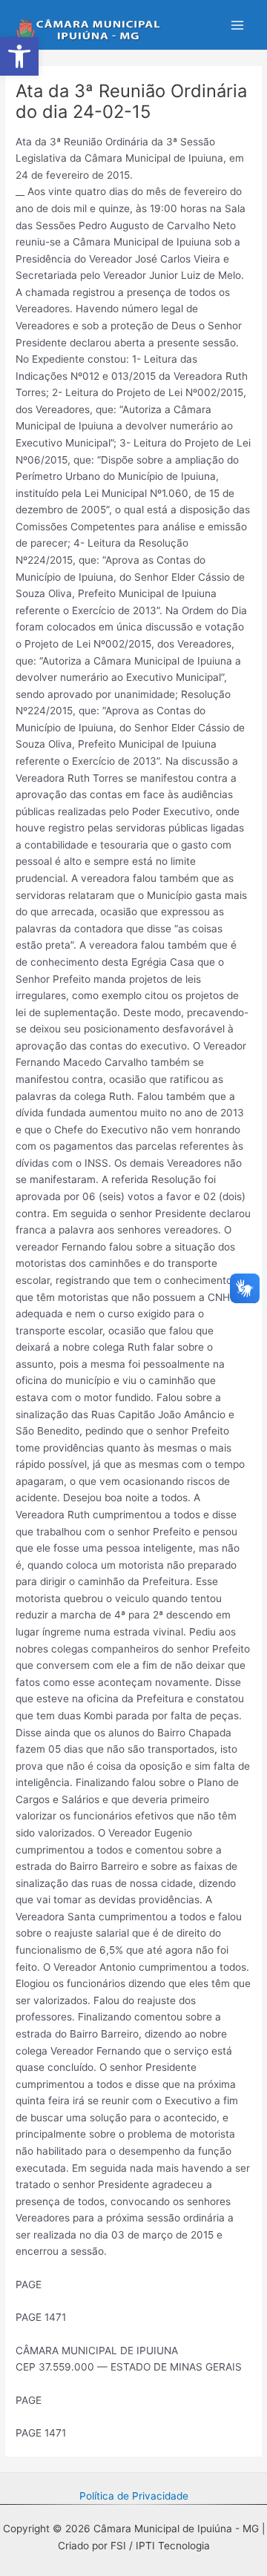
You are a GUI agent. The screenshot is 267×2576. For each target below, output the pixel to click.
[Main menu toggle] (238, 25)
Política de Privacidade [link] (134, 2496)
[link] (19, 56)
